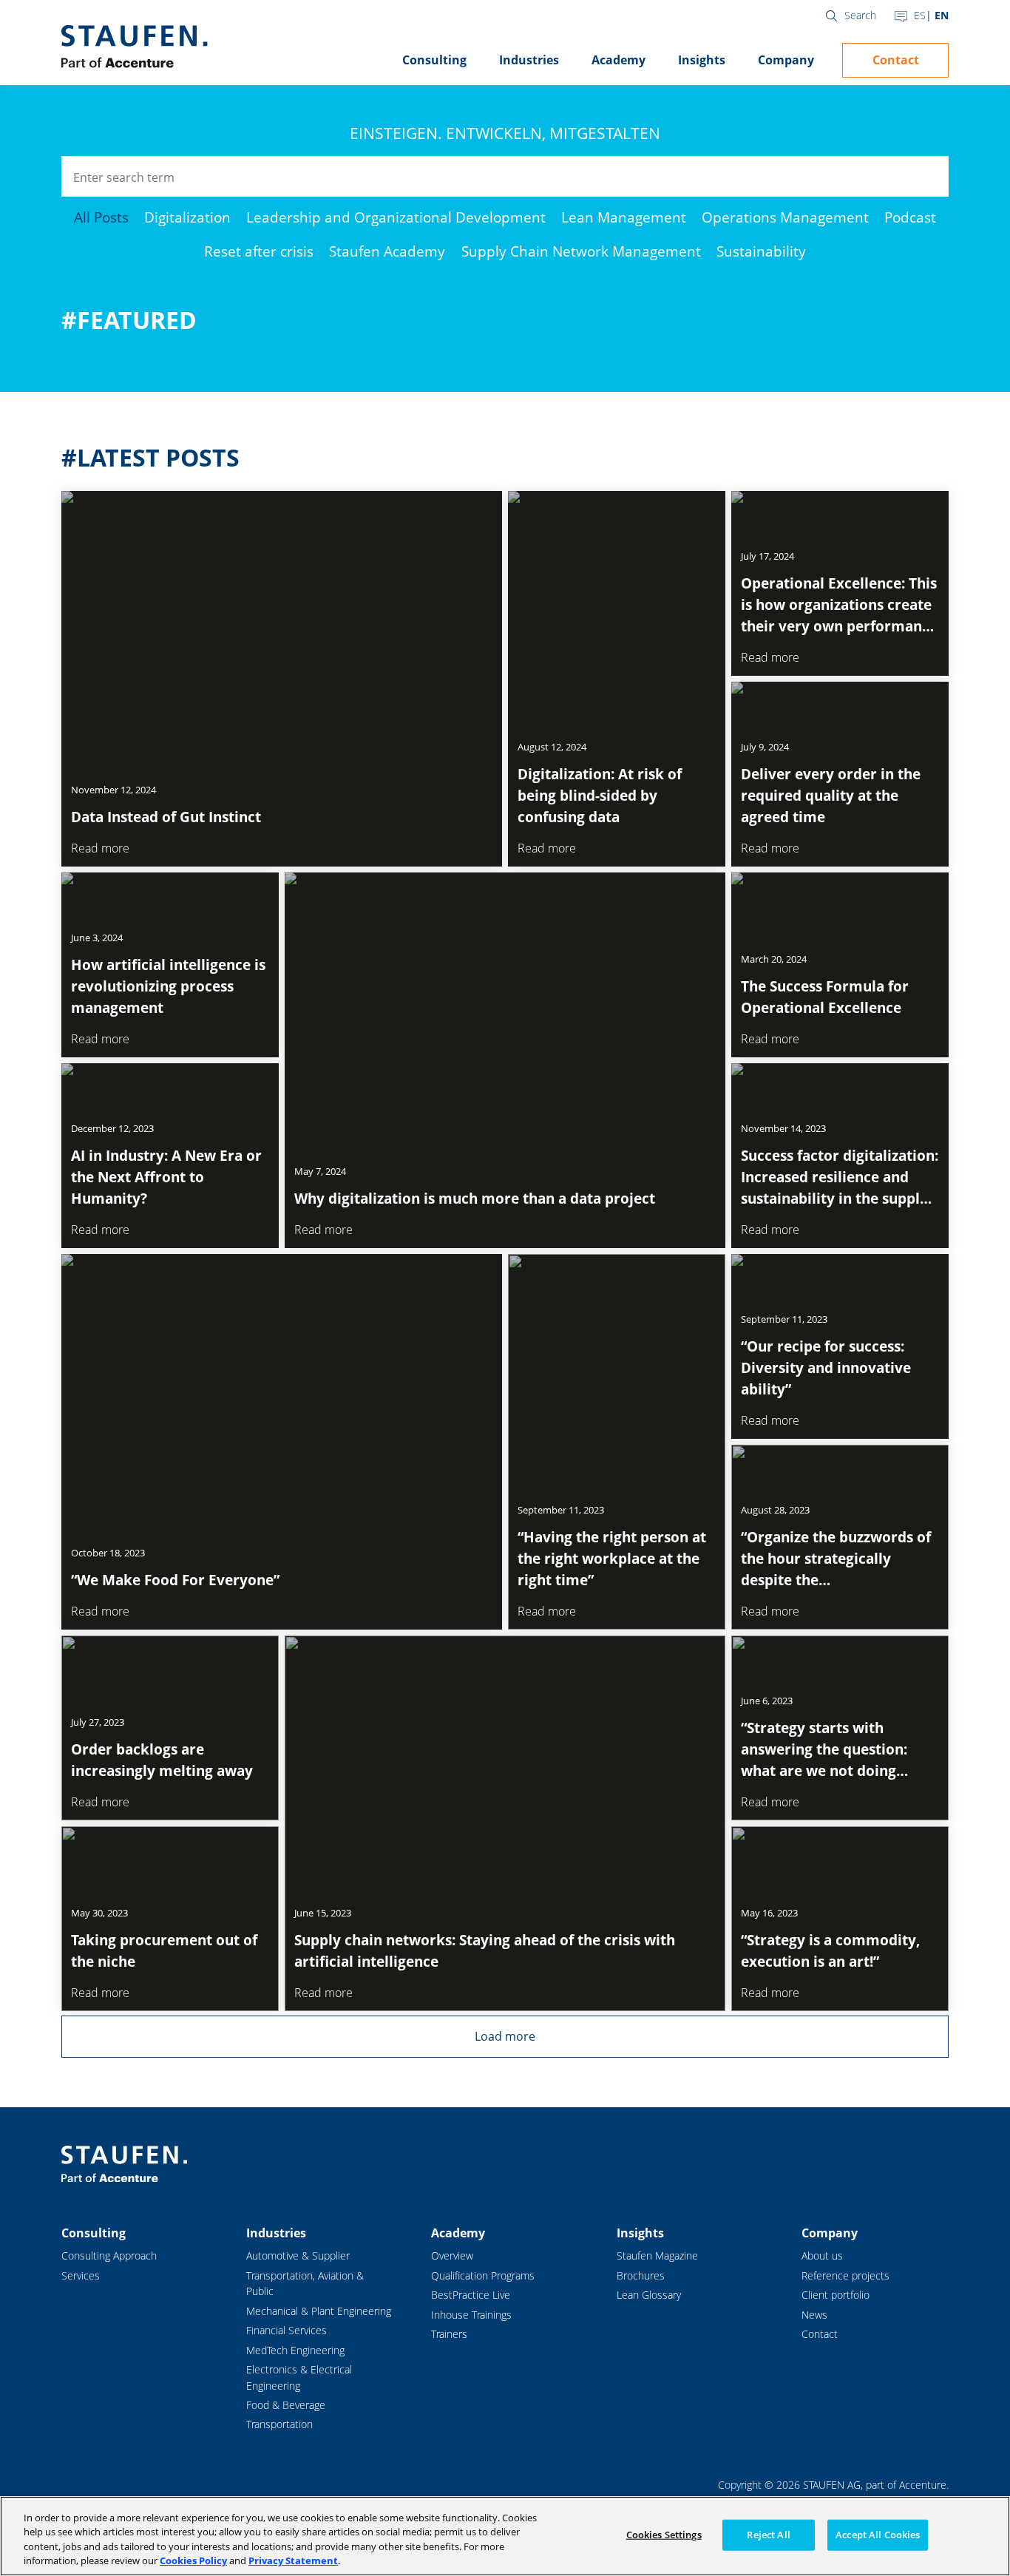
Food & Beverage (286, 2405)
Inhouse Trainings (471, 2315)
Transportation (279, 2424)
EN (942, 15)
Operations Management (785, 217)
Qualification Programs (483, 2275)
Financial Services (287, 2330)
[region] (505, 2536)
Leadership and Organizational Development (396, 217)
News (814, 2315)
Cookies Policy (193, 2560)
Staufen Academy (387, 251)
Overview (452, 2255)
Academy (618, 60)
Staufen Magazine (657, 2255)
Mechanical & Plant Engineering (319, 2311)
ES (920, 15)
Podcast (910, 217)
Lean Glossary (649, 2295)
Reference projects (845, 2275)
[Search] (928, 176)
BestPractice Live (471, 2295)
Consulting (434, 60)
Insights (702, 60)
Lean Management (624, 217)
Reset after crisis (259, 251)
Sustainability (761, 251)
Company (786, 60)
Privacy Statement (293, 2560)
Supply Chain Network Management (581, 251)
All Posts (101, 217)
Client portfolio (836, 2295)
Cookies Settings (664, 2535)
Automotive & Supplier (298, 2255)
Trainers (449, 2334)
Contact (896, 60)
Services (81, 2275)
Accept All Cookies (878, 2535)
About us (822, 2255)
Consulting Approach (109, 2255)
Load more (505, 2036)
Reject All (768, 2535)
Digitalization (187, 217)
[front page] (134, 47)
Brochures (641, 2275)
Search (860, 15)
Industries (529, 60)
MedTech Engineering (295, 2350)
